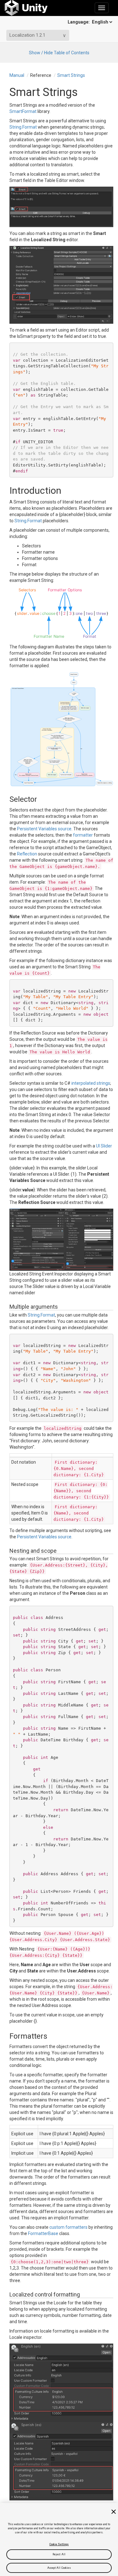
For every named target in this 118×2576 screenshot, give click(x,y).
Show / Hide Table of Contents (59, 53)
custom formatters (68, 2227)
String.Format (23, 127)
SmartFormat (23, 111)
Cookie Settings (59, 2544)
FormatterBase (43, 2233)
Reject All (59, 2554)
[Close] (114, 2512)
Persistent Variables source (44, 829)
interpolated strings (91, 1083)
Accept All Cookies (59, 2568)
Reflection (27, 854)
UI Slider (104, 1146)
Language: (79, 22)
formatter (83, 835)
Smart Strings (71, 75)
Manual (17, 75)
